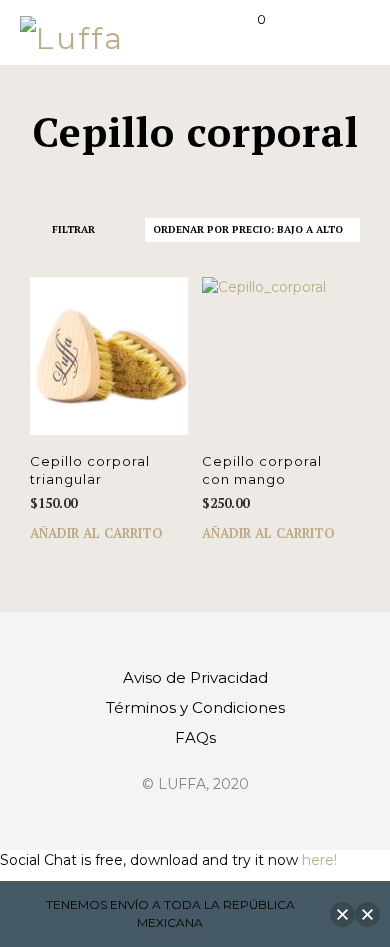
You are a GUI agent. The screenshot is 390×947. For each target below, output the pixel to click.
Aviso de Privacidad (195, 677)
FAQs (195, 737)
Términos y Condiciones (195, 707)
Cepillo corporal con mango (262, 470)
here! (319, 860)
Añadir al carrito (96, 533)
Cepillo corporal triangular (90, 470)
